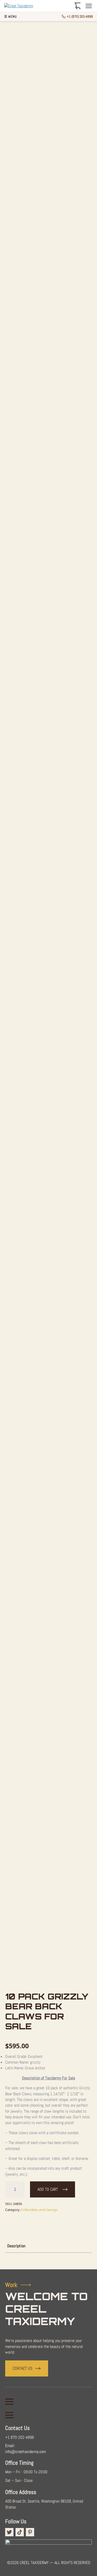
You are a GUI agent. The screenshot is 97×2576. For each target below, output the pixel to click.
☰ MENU (10, 17)
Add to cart (48, 2189)
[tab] (16, 2246)
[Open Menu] (9, 2402)
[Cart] (78, 6)
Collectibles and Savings (39, 2210)
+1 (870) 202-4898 (80, 16)
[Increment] (20, 2189)
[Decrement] (9, 2189)
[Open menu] (89, 6)
